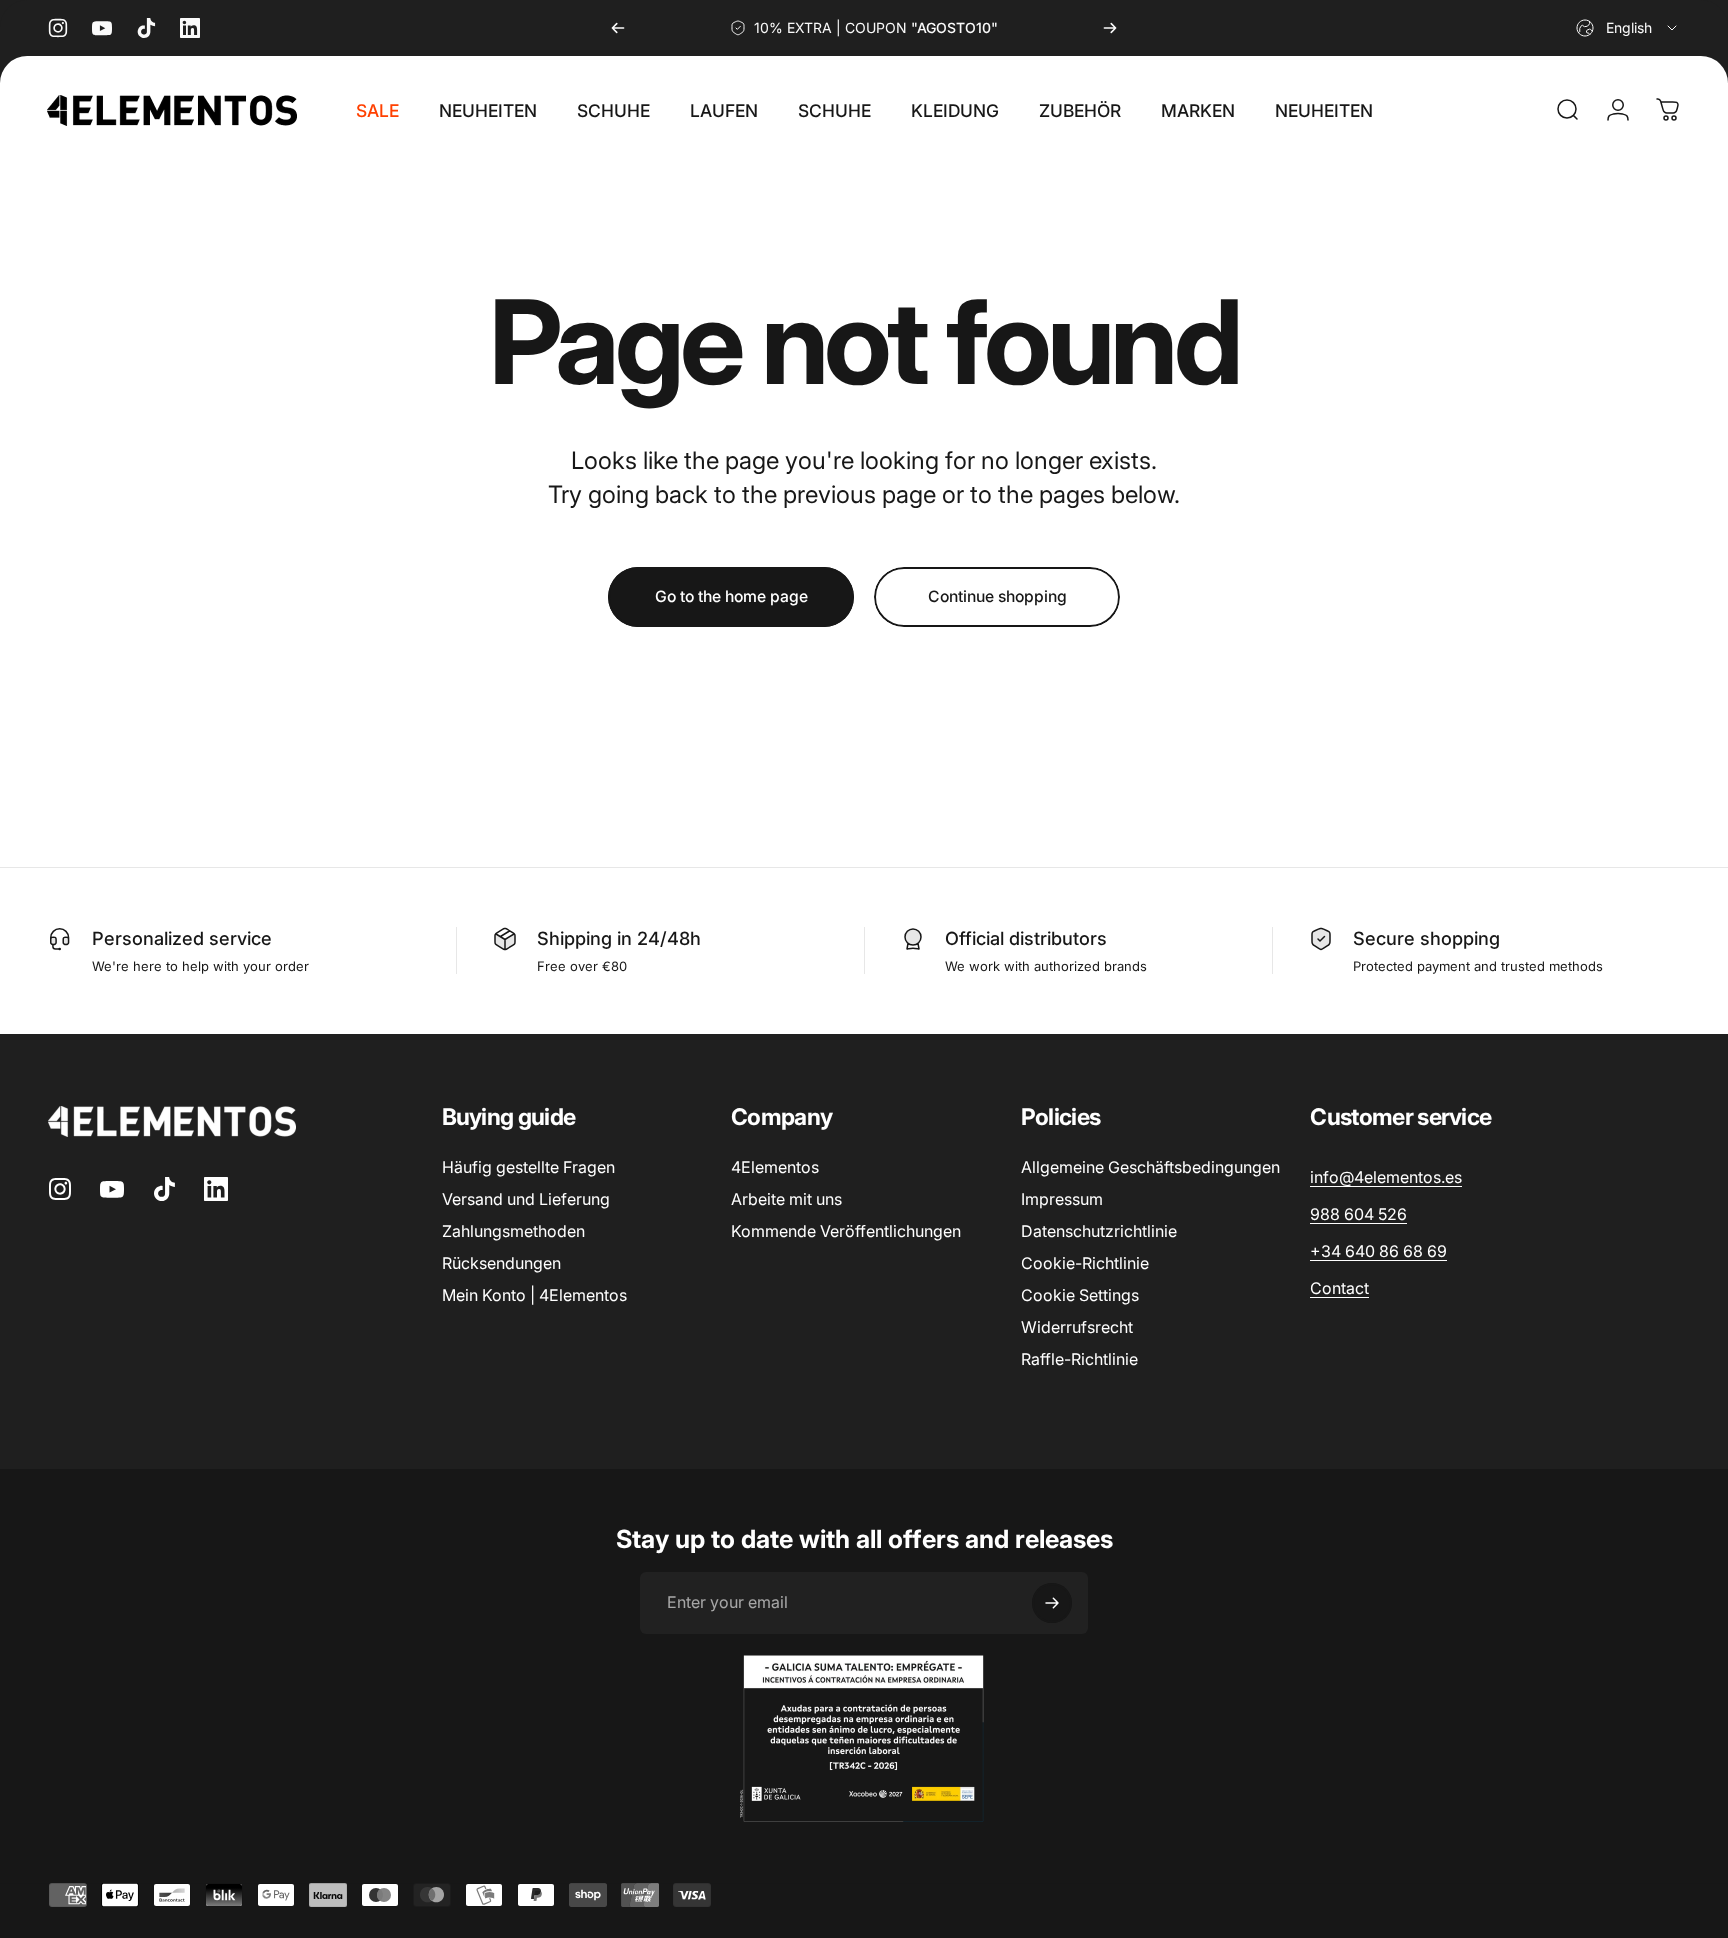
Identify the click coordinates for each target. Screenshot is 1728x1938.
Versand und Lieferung (526, 1199)
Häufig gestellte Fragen (528, 1167)
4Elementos (775, 1167)
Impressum (1062, 1199)
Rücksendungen (501, 1263)
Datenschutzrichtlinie (1099, 1231)
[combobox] (1628, 28)
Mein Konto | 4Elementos (534, 1295)
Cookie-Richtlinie (1085, 1263)
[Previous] (618, 28)
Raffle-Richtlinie (1079, 1359)
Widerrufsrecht (1077, 1327)
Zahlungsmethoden (513, 1231)
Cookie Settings (1080, 1295)
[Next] (1110, 28)
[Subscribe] (1052, 1603)
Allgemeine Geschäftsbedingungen (1150, 1167)
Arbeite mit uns (786, 1199)
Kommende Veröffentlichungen (846, 1231)
